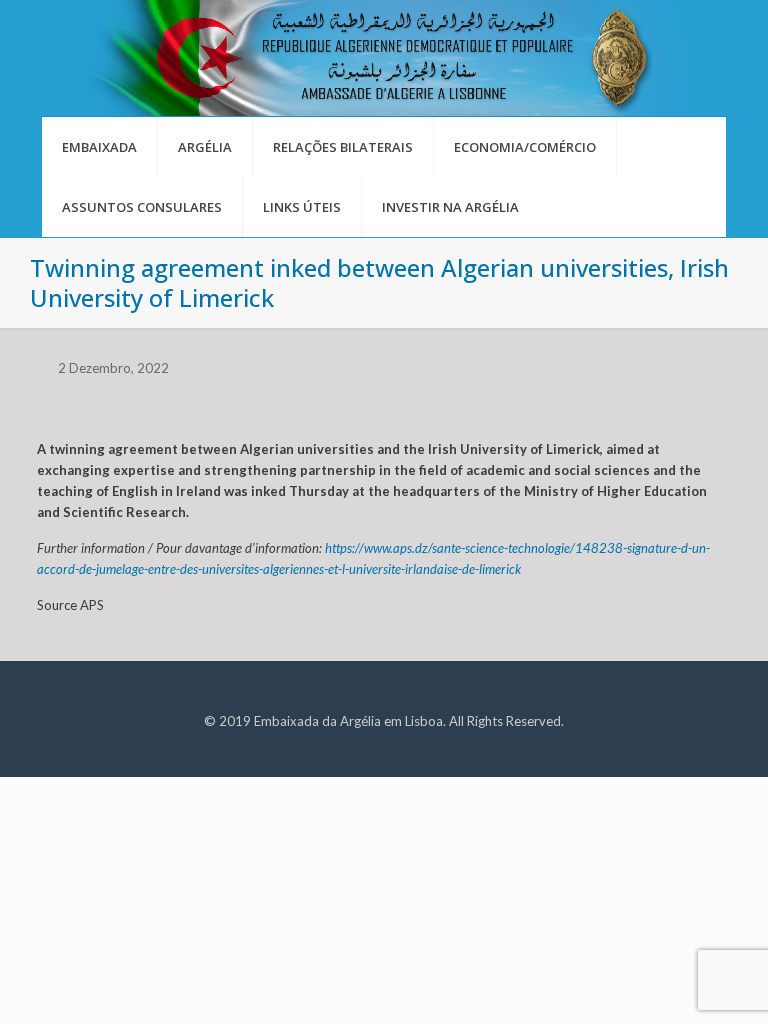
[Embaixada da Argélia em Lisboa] (384, 58)
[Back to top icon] (672, 983)
